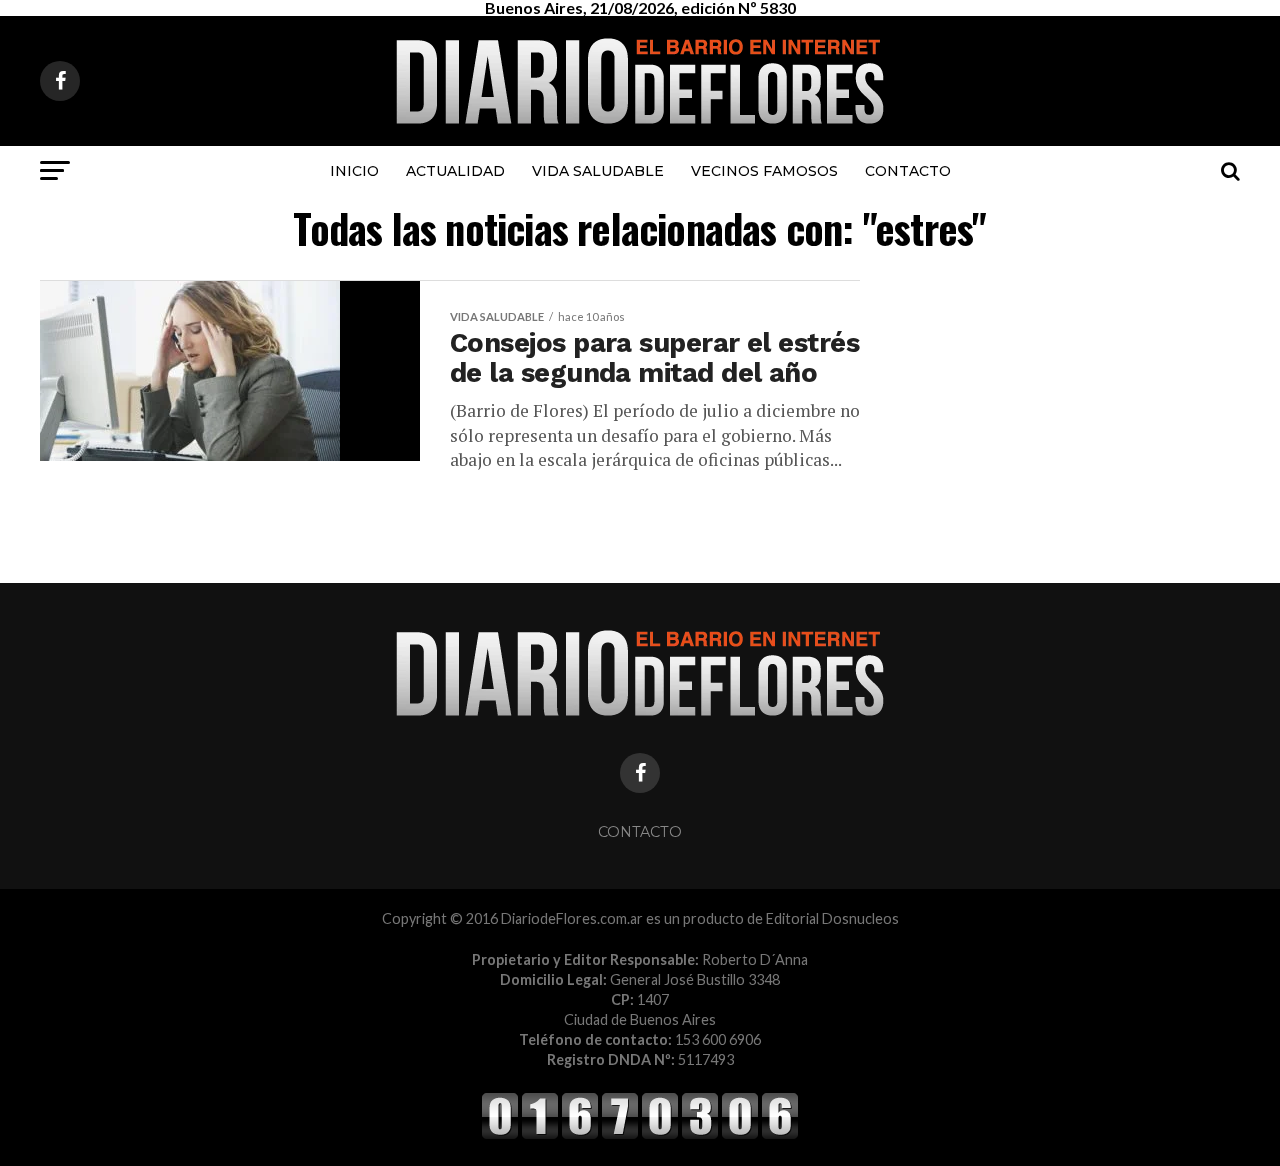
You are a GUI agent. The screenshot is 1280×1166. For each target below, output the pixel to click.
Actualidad (455, 171)
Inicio (354, 171)
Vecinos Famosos (764, 171)
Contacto (908, 171)
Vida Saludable (598, 171)
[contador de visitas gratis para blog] (640, 1135)
